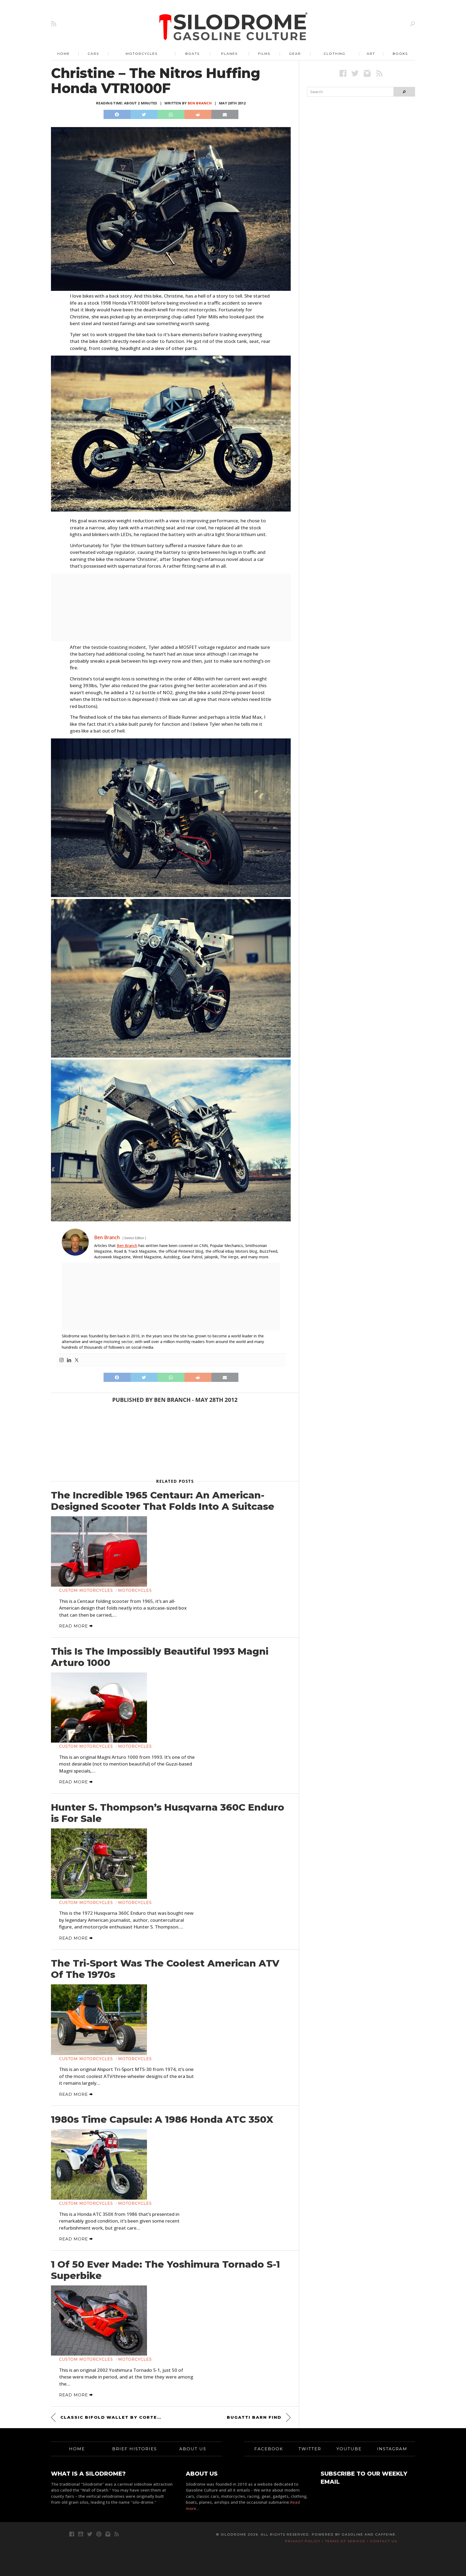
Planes (229, 54)
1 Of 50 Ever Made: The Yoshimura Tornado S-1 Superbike (165, 2270)
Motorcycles (142, 54)
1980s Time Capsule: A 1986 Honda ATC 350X (162, 2120)
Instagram (392, 2449)
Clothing (335, 54)
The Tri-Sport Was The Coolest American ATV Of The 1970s (165, 1969)
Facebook (269, 2449)
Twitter (310, 2449)
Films (264, 54)
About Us (193, 2449)
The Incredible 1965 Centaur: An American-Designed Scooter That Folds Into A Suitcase (163, 1501)
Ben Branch (200, 103)
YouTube (349, 2449)
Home (64, 54)
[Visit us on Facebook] (343, 73)
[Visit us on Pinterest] (99, 2534)
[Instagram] (61, 1360)
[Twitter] (77, 1360)
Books (400, 54)
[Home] (234, 27)
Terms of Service (345, 2541)
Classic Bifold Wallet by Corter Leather (112, 2417)
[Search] (413, 24)
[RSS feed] (54, 24)
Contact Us (383, 2541)
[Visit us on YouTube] (81, 2534)
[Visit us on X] (355, 73)
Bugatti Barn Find (254, 2417)
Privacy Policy (303, 2541)
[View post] (99, 1551)
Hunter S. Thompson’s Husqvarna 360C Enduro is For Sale (168, 1813)
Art (371, 54)
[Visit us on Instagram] (367, 73)
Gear (295, 54)
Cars (93, 54)
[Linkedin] (69, 1360)
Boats (192, 54)
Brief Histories (135, 2449)
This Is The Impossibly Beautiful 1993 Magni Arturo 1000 (160, 1657)
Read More (74, 1626)
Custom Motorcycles (86, 1590)
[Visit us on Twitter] (90, 2534)
